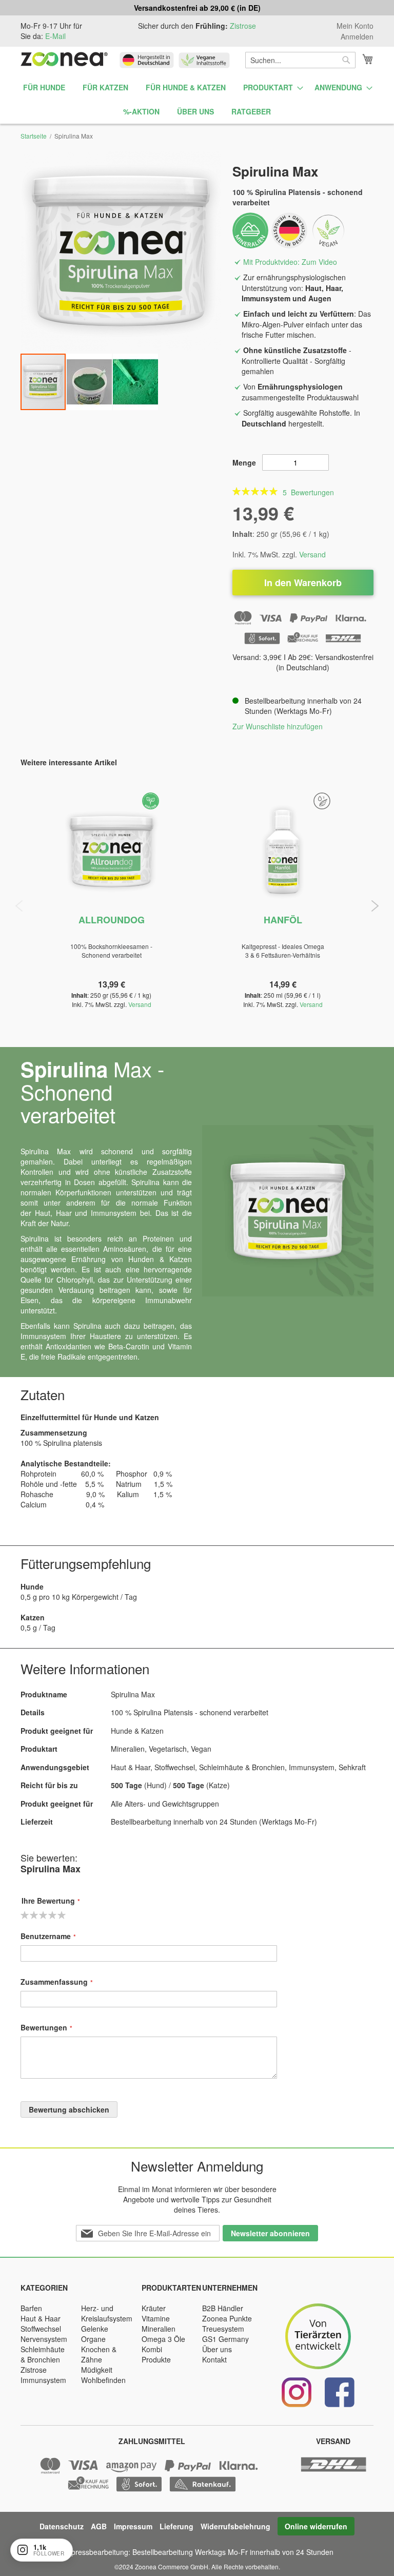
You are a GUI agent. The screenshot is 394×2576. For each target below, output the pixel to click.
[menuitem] (44, 88)
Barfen (31, 2308)
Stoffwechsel (41, 2329)
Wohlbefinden (103, 2380)
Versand (312, 554)
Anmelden (357, 37)
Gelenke (95, 2329)
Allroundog (112, 920)
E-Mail (55, 36)
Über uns (217, 2349)
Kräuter (154, 2308)
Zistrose (243, 26)
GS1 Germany (225, 2339)
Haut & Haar (41, 2318)
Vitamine (156, 2318)
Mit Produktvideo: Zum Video (290, 262)
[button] (90, 382)
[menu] (197, 100)
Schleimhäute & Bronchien (43, 2354)
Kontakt (214, 2359)
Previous (19, 906)
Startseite (34, 136)
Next (375, 906)
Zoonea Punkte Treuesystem (227, 2323)
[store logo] (64, 59)
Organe (93, 2339)
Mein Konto (355, 26)
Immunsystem (43, 2380)
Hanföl (283, 920)
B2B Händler (223, 2308)
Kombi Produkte (156, 2354)
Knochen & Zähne (99, 2354)
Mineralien (159, 2329)
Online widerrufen (316, 2526)
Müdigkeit (97, 2370)
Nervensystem (44, 2339)
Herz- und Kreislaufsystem (107, 2313)
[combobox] (300, 60)
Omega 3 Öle (163, 2339)
